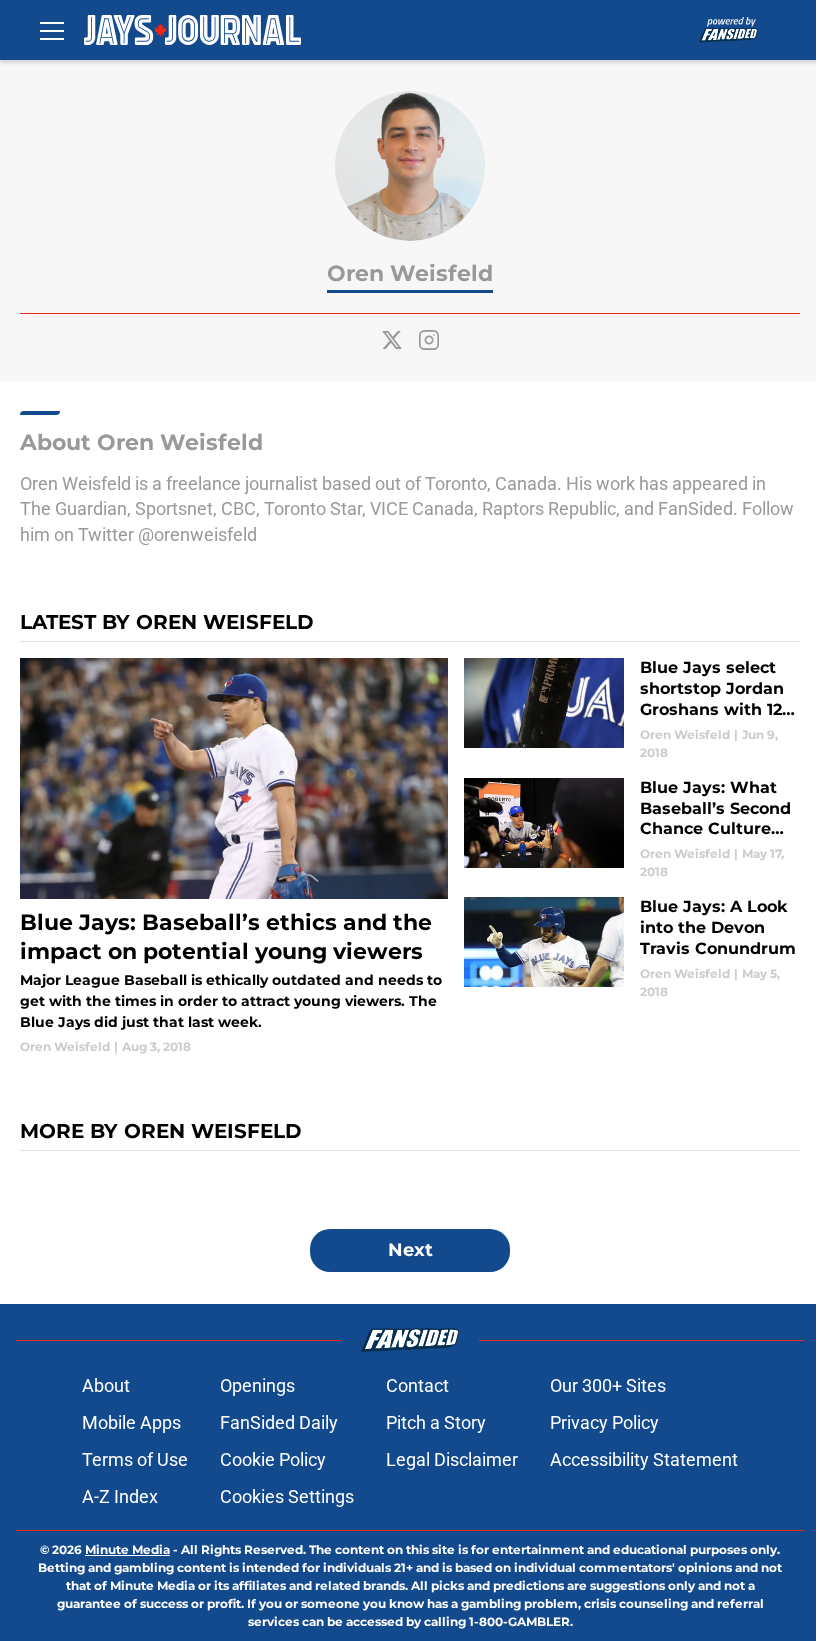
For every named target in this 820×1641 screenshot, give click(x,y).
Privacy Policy (604, 1422)
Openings (257, 1385)
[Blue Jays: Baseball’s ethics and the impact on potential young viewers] (234, 857)
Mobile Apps (131, 1422)
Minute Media (127, 1549)
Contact (417, 1385)
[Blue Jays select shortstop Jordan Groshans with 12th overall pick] (632, 709)
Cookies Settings (287, 1496)
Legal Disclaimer (452, 1459)
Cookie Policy (273, 1459)
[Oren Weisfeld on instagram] (429, 340)
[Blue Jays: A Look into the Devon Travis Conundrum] (632, 948)
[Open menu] (52, 30)
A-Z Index (120, 1496)
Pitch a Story (436, 1422)
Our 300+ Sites (608, 1385)
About (106, 1385)
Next (410, 1250)
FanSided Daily (279, 1422)
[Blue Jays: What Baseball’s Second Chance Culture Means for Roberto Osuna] (632, 829)
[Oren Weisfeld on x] (392, 340)
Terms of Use (135, 1459)
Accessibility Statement (644, 1459)
